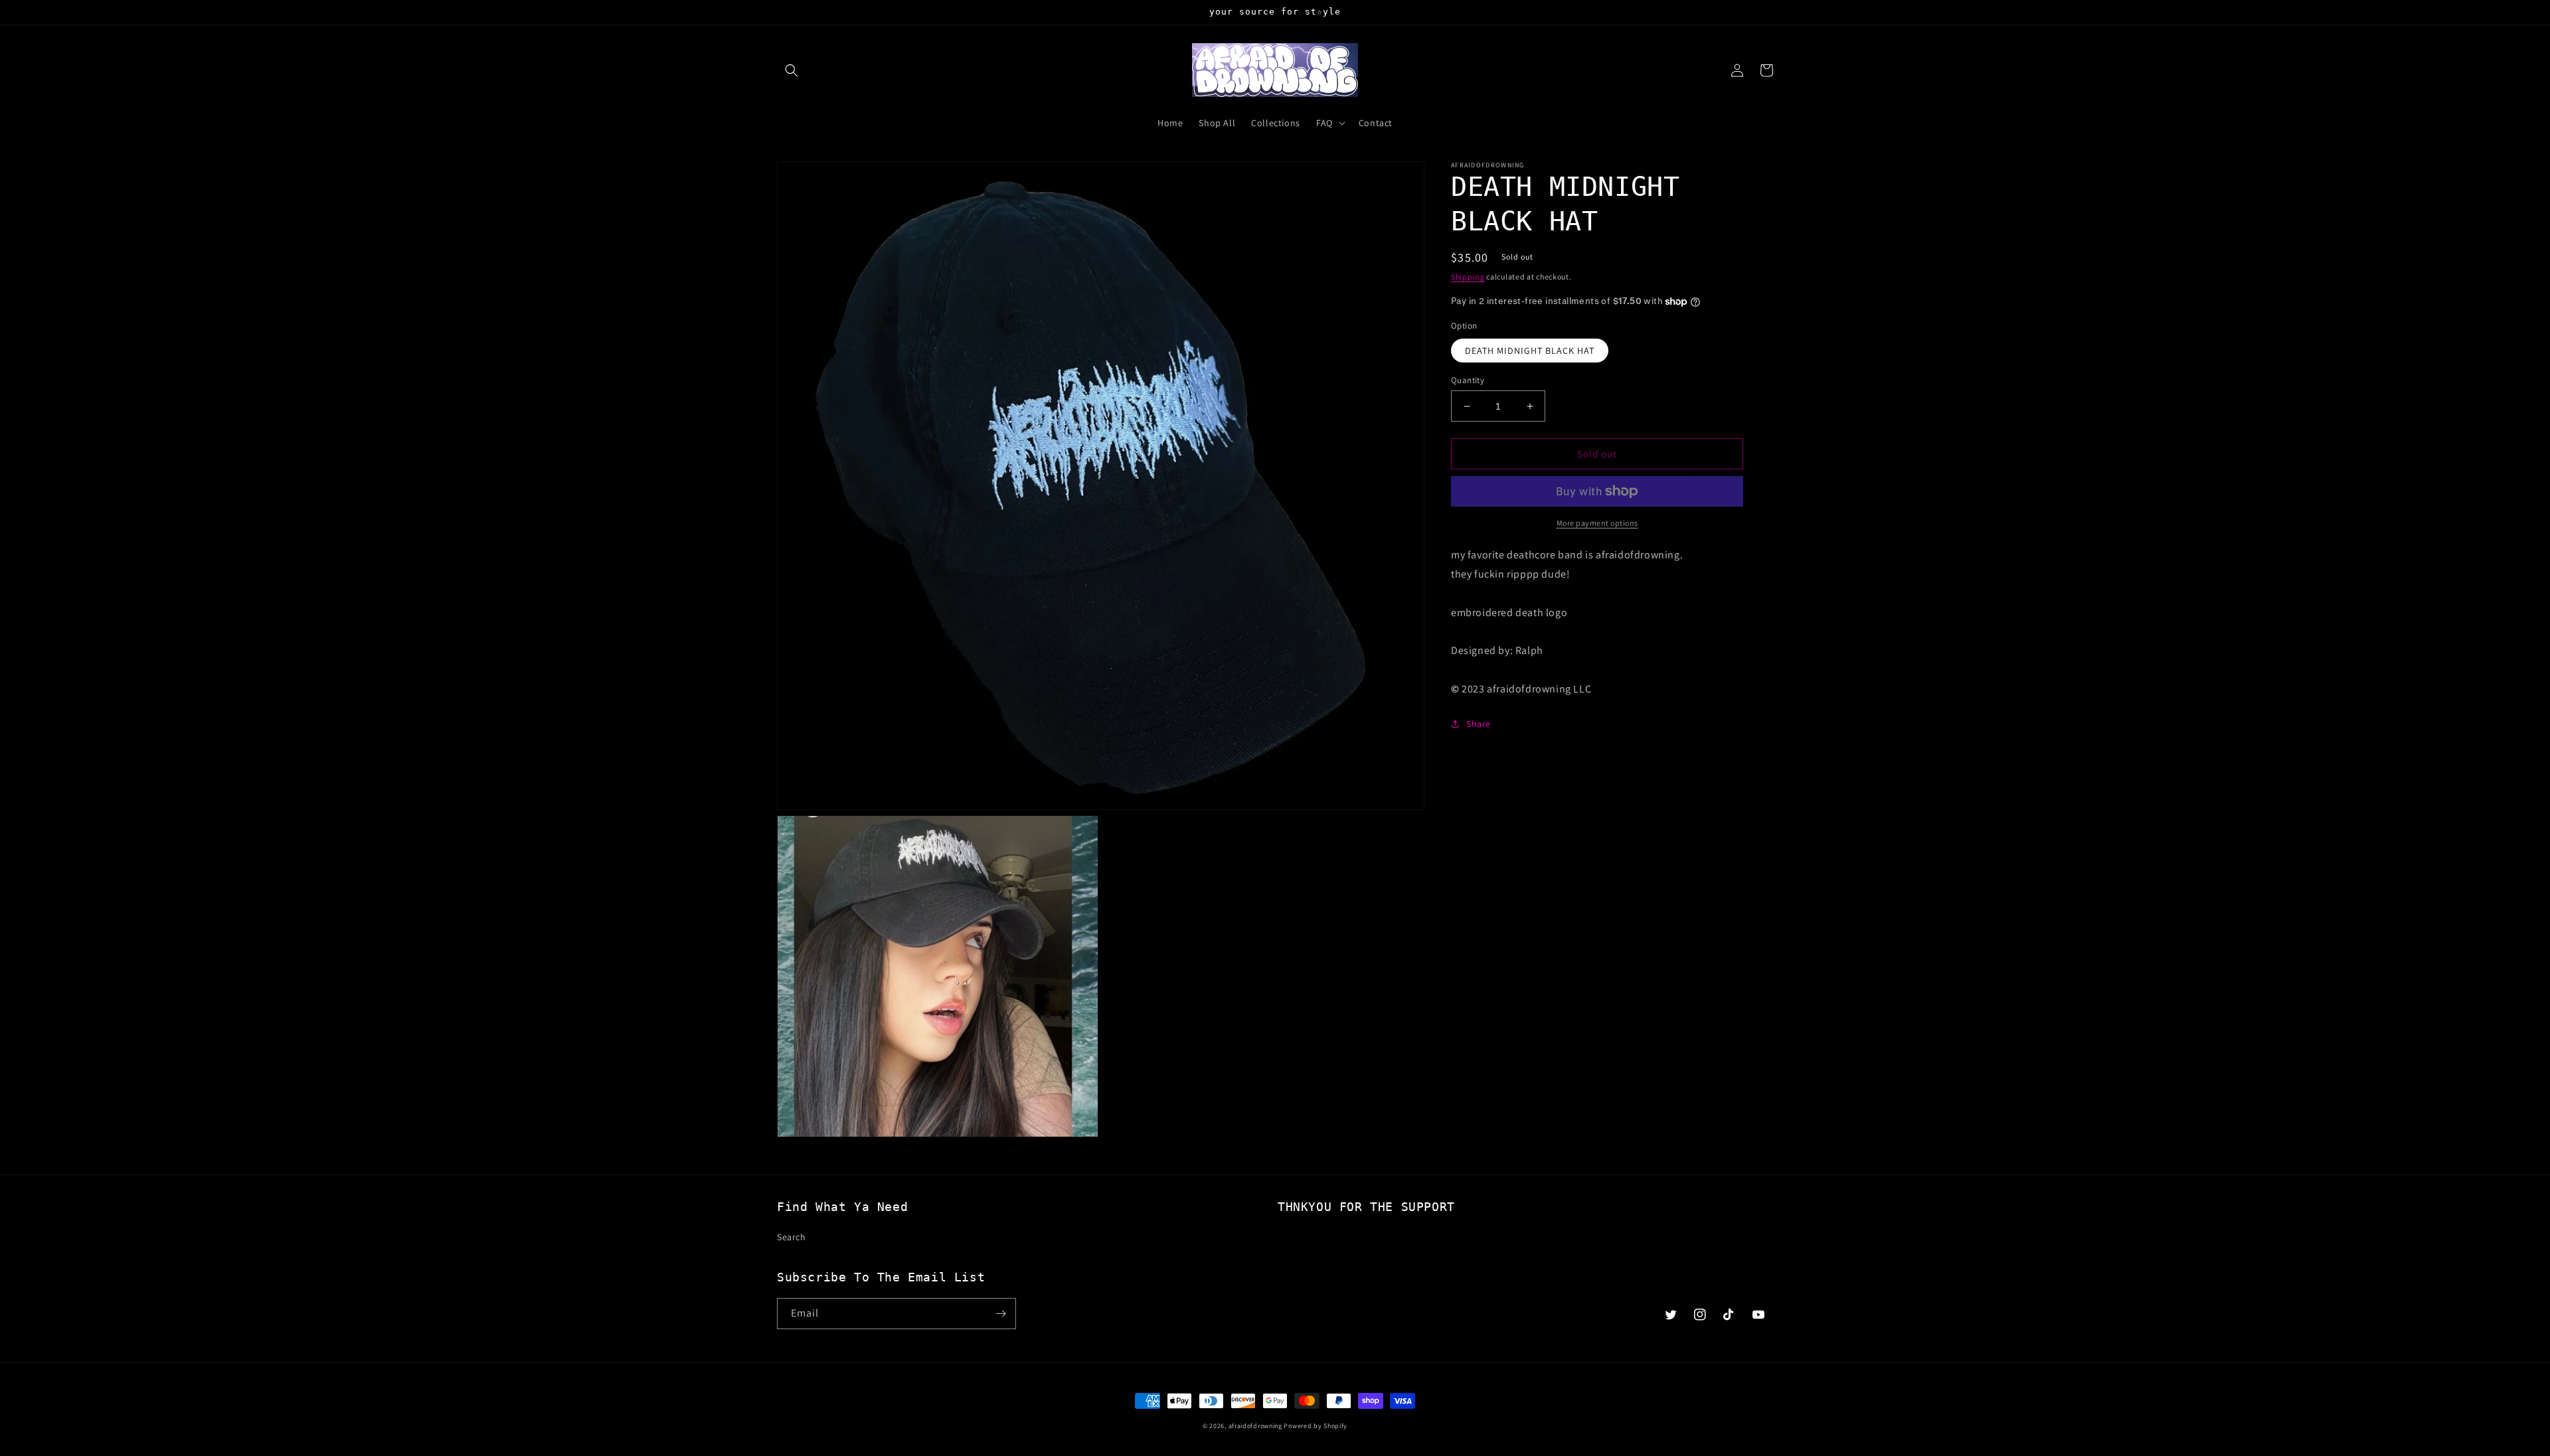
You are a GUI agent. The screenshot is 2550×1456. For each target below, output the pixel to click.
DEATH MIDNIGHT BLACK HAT (1530, 351)
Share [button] (1479, 724)
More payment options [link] (1597, 523)
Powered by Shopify (1316, 1426)
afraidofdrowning (1255, 1426)
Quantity (1468, 380)
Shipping (1468, 277)
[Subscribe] (1001, 1314)
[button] (792, 70)
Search (792, 1237)
